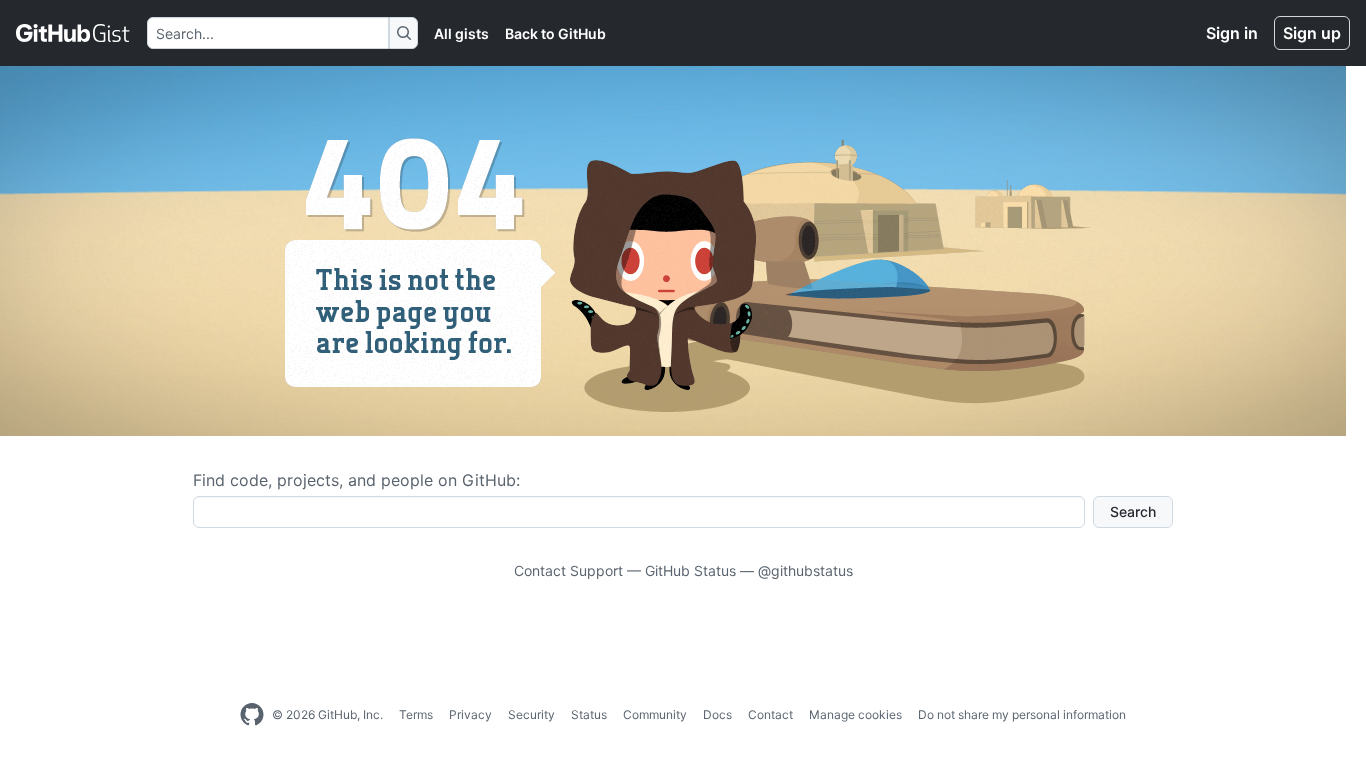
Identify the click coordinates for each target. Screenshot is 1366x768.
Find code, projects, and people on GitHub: (356, 480)
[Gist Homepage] (73, 33)
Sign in (1232, 33)
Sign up (1312, 33)
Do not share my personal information (1022, 714)
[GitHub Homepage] (252, 715)
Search (1133, 511)
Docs (717, 714)
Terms (416, 714)
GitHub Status (690, 570)
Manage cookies (855, 714)
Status (589, 714)
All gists (461, 33)
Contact (770, 714)
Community (655, 714)
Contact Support (568, 570)
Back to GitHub (555, 33)
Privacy (470, 714)
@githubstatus (805, 570)
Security (531, 714)
